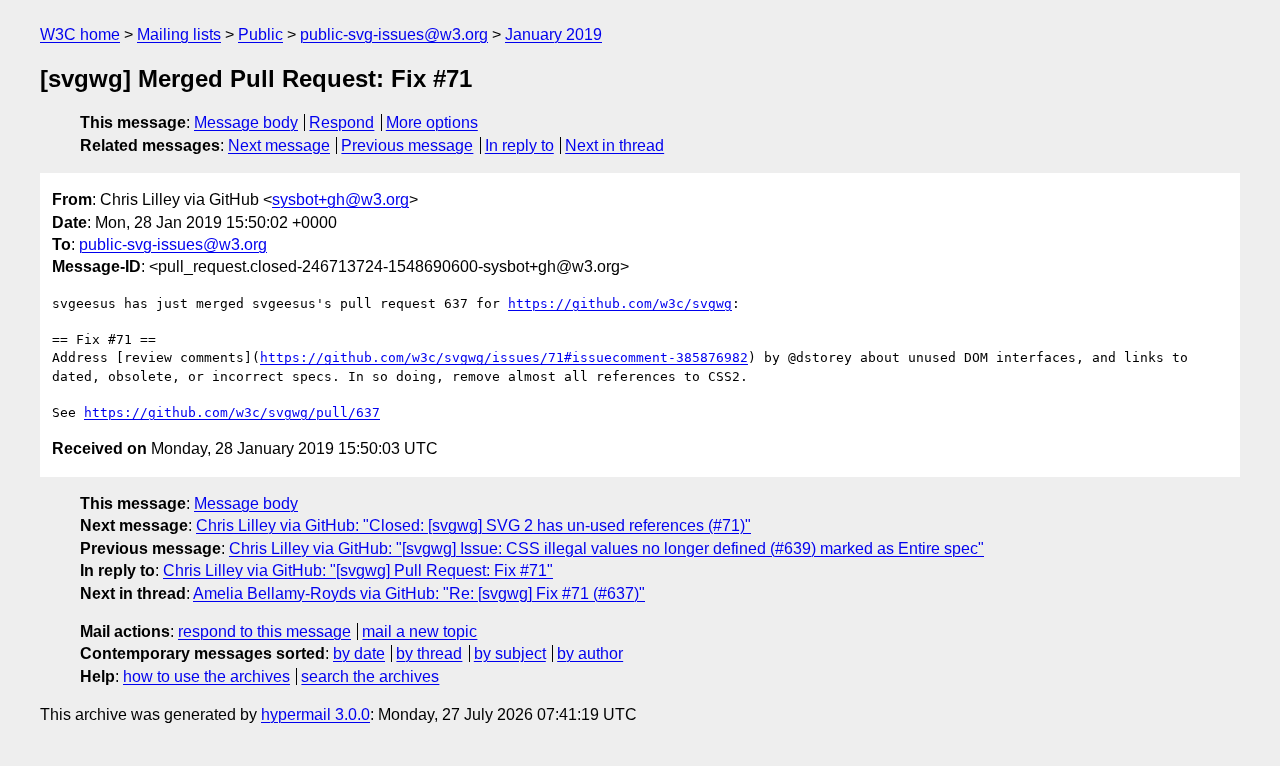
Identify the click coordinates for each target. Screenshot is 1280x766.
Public (260, 34)
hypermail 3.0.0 (315, 714)
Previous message (407, 145)
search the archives (370, 676)
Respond (341, 122)
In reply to (519, 145)
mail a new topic (419, 631)
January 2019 (553, 34)
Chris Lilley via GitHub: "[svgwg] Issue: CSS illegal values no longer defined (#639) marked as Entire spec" (606, 548)
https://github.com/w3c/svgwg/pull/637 (232, 412)
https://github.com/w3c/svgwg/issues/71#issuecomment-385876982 (504, 357)
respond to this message (264, 631)
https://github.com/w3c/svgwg (620, 303)
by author (590, 653)
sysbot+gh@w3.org (340, 199)
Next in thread (614, 145)
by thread (429, 653)
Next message (279, 145)
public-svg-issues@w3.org (394, 34)
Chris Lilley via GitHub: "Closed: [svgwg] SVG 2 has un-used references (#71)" (473, 525)
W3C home (80, 34)
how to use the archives (206, 676)
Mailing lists (179, 34)
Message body (246, 122)
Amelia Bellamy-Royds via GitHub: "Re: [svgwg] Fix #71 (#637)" (419, 593)
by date (359, 653)
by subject (510, 653)
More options (432, 122)
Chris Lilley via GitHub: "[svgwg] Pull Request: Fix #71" (358, 570)
